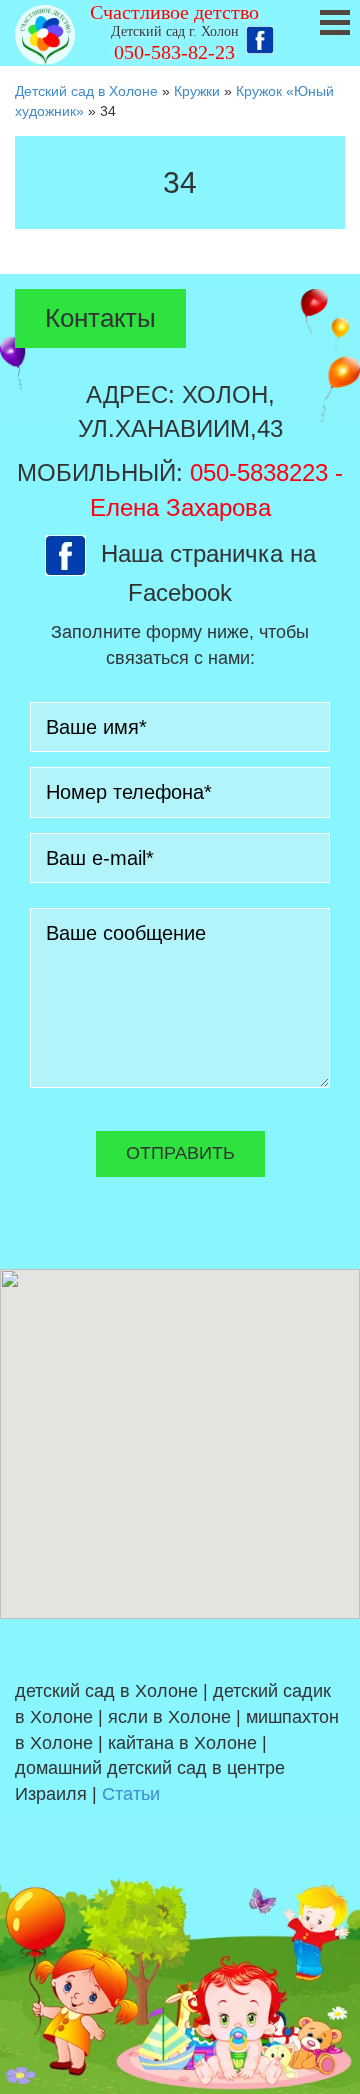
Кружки (197, 91)
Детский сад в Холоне (86, 91)
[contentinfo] (180, 1856)
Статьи (131, 1794)
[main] (180, 197)
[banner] (180, 33)
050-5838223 (259, 472)
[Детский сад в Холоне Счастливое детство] (45, 35)
